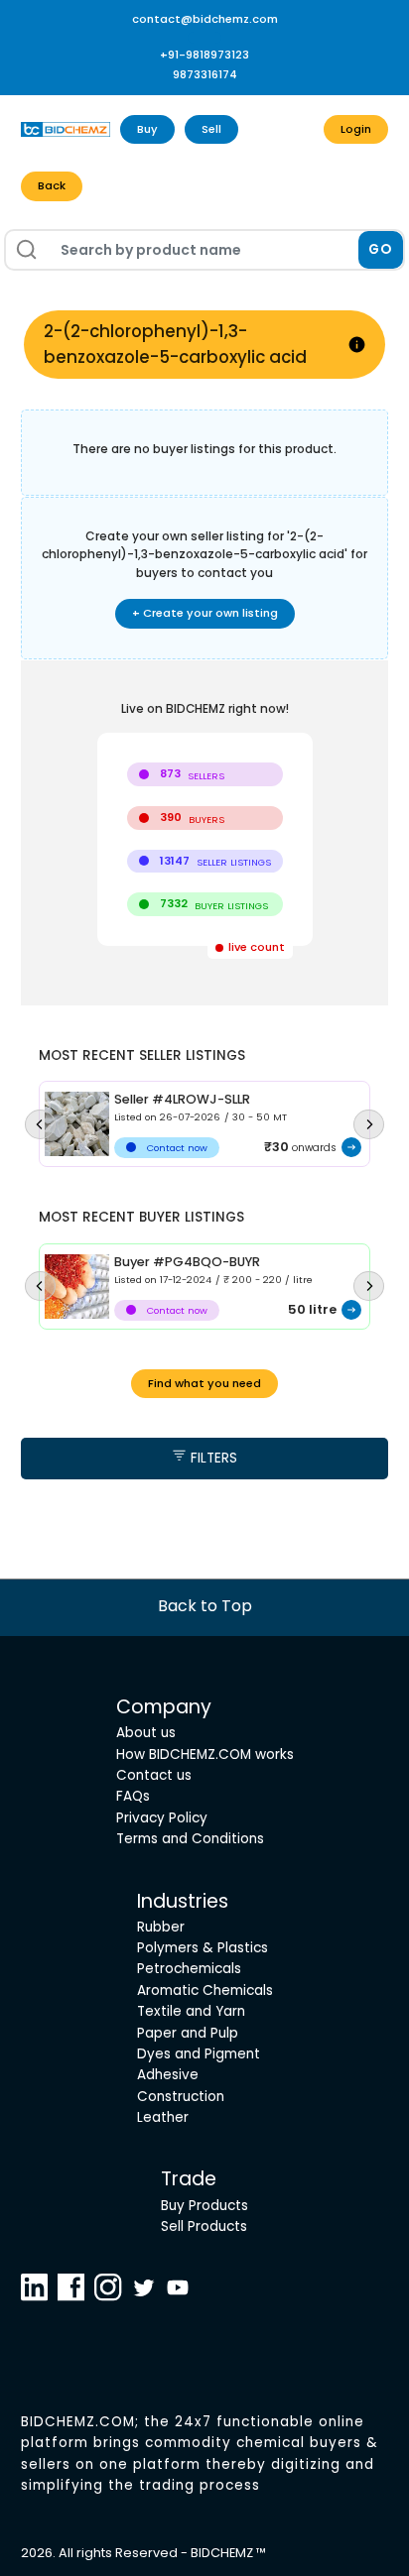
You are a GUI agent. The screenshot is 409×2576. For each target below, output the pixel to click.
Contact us (154, 1775)
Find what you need (204, 1383)
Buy (147, 129)
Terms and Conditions (190, 1839)
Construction (181, 2097)
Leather (163, 2117)
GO (381, 249)
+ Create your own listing (205, 613)
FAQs (133, 1796)
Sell (211, 129)
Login (356, 129)
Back (52, 185)
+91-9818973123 (204, 55)
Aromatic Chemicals (205, 1991)
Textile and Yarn (191, 2011)
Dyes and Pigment (199, 2054)
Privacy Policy (162, 1818)
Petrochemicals (189, 1969)
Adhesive (168, 2075)
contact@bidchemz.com (205, 19)
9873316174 (205, 74)
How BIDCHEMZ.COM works (205, 1755)
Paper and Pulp (188, 2033)
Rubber (161, 1927)
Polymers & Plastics (203, 1948)
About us (146, 1733)
